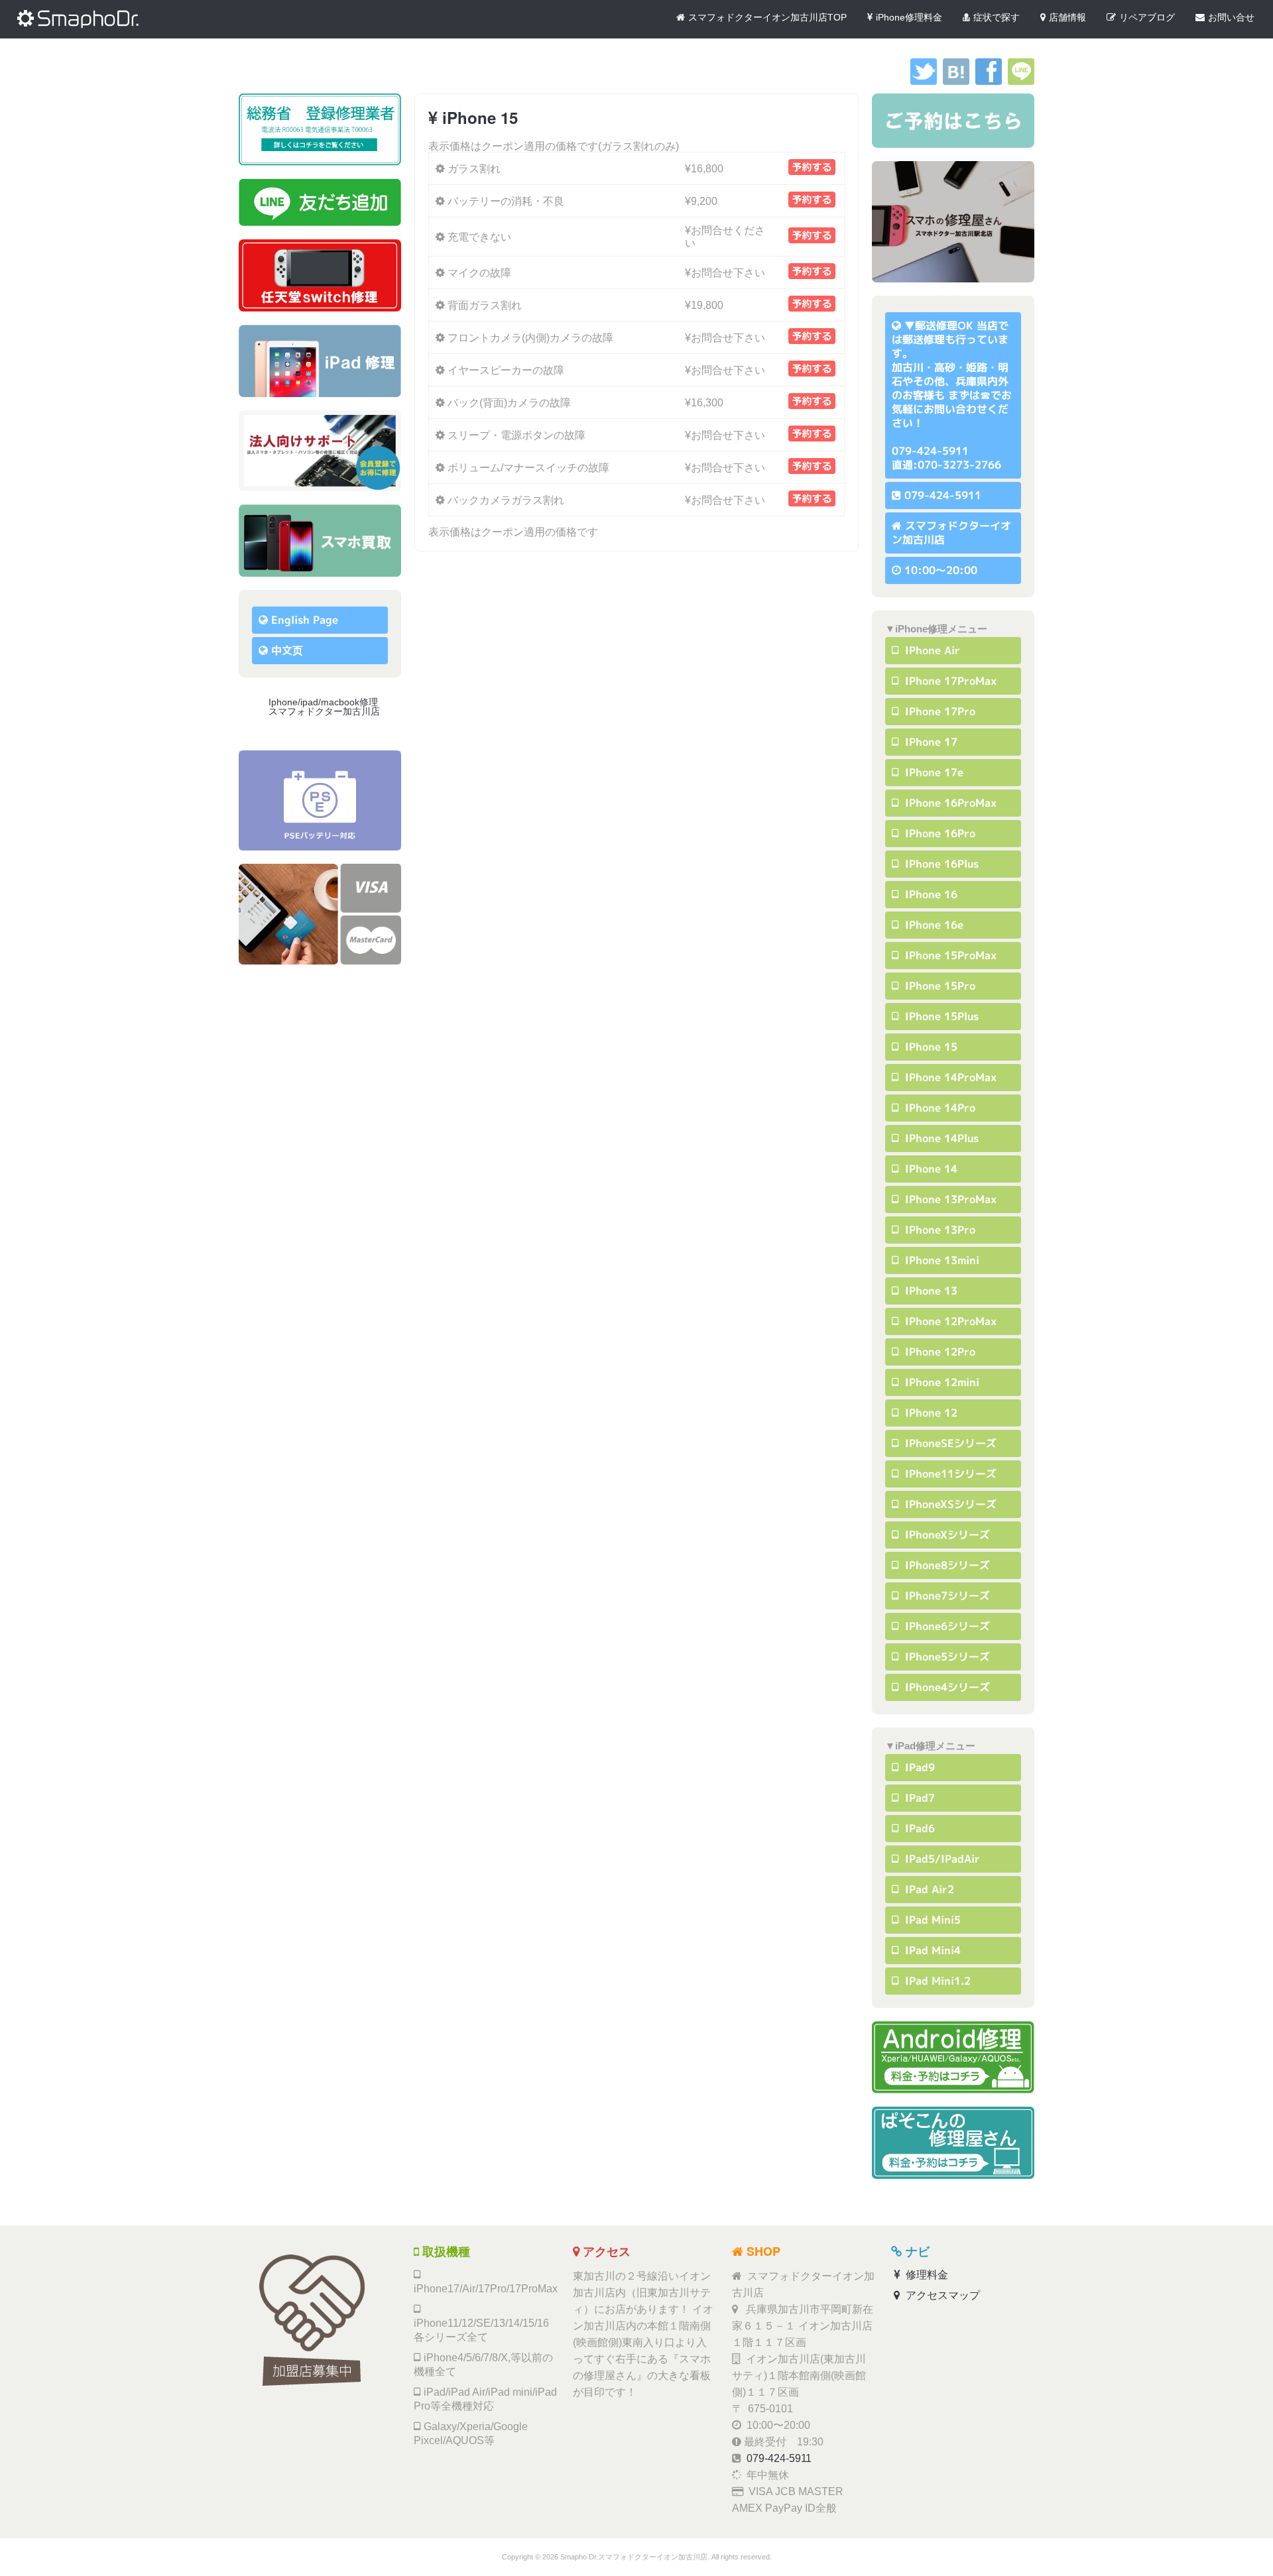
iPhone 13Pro (939, 1230)
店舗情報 (1067, 17)
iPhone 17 (930, 742)
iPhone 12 (930, 1413)
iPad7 (918, 1798)
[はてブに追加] (956, 81)
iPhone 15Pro (939, 986)
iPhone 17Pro (939, 711)
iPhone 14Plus (940, 1138)
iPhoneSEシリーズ (949, 1443)
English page (305, 620)
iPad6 (918, 1828)
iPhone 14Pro (939, 1108)
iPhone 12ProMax (949, 1321)
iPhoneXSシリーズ (949, 1504)
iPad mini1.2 (936, 1981)
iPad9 (918, 1767)
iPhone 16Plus (940, 864)
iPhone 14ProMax (949, 1077)
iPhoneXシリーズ (946, 1535)
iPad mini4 (931, 1950)
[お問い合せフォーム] (953, 121)
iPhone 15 (930, 1047)
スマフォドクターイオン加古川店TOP (767, 17)
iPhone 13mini (940, 1260)
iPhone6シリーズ (946, 1626)
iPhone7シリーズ (946, 1596)
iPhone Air (931, 650)
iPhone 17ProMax (949, 681)
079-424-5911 (943, 495)
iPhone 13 (930, 1291)
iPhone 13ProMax (949, 1199)
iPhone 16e (933, 925)
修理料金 (926, 2275)
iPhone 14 (930, 1169)
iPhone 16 (930, 894)
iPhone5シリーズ (946, 1657)
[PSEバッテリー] (320, 800)
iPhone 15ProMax (949, 955)
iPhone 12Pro (939, 1352)
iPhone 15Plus (940, 1016)
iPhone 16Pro (939, 833)
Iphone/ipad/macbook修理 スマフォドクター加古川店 (328, 707)
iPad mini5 (931, 1920)
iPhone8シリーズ (946, 1565)
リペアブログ (1147, 17)
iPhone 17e (933, 772)
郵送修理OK (944, 325)
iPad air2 (928, 1889)
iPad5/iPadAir (941, 1859)
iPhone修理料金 (909, 17)
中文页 (287, 650)
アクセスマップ (941, 2295)
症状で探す (997, 17)
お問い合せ (1231, 17)
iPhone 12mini (940, 1382)
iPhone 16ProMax (949, 803)
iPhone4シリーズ (946, 1687)
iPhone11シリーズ (949, 1474)
